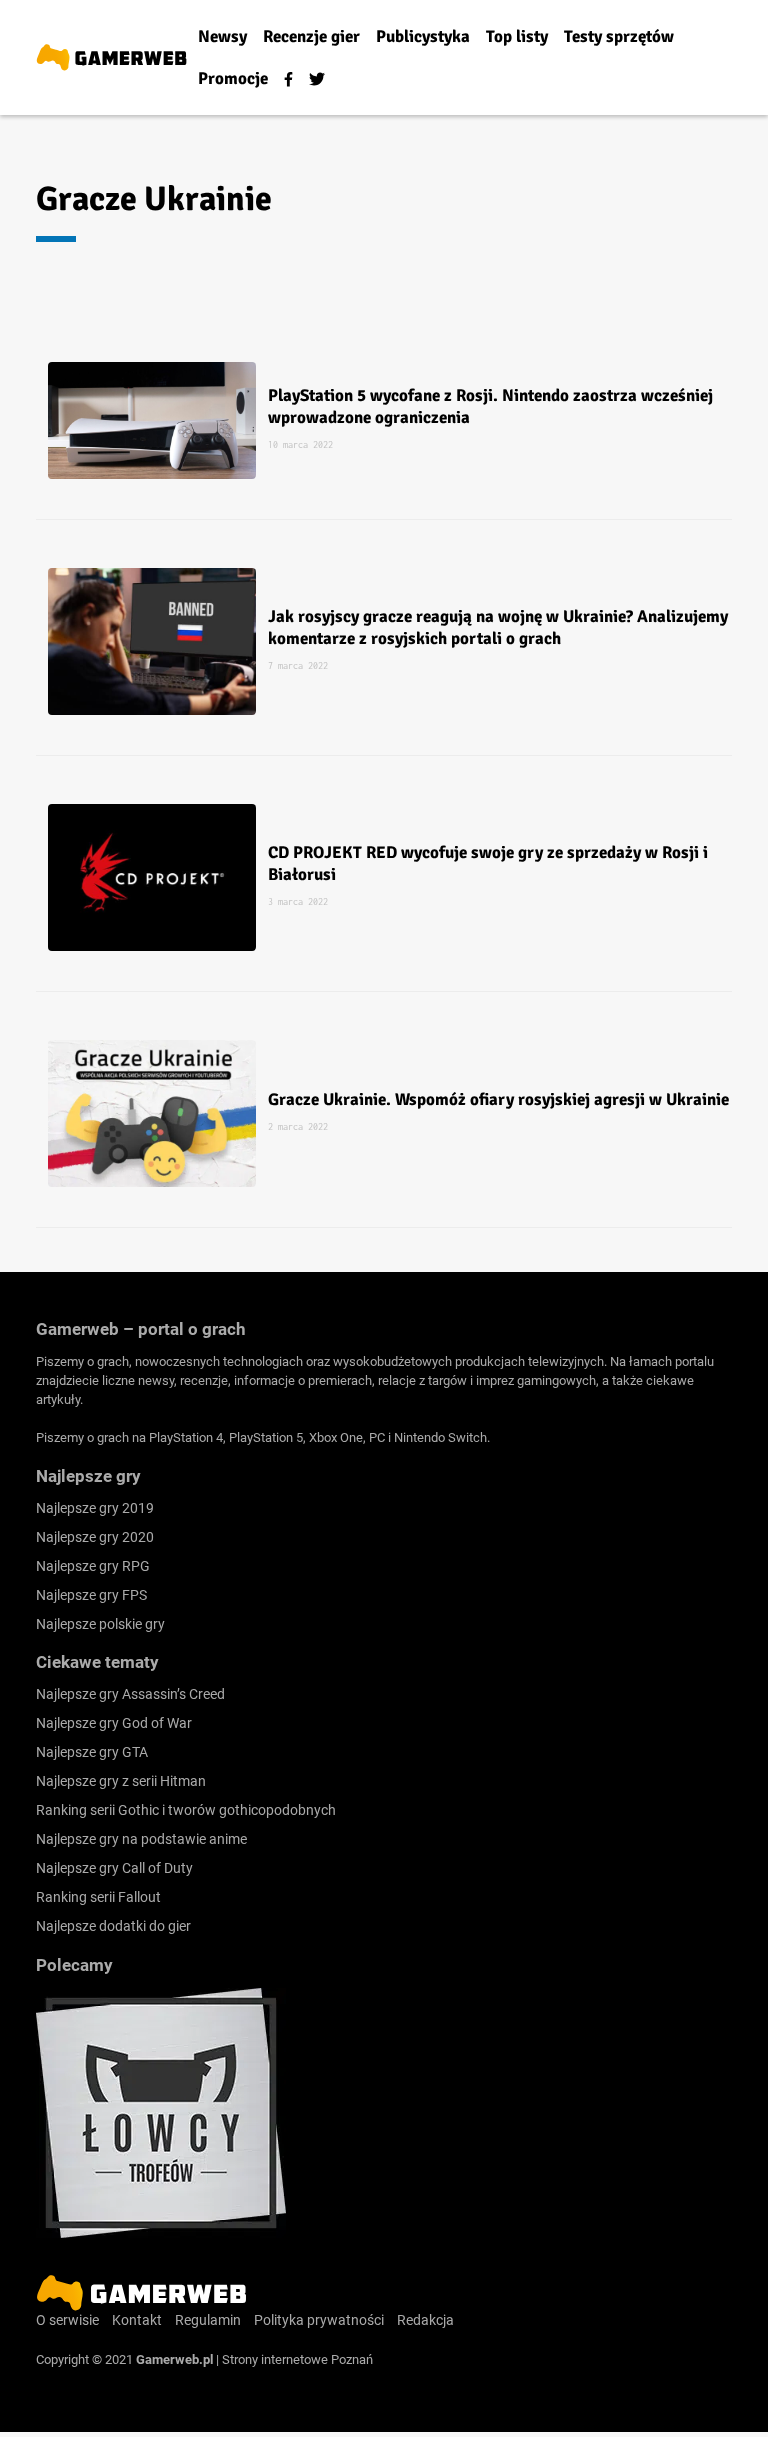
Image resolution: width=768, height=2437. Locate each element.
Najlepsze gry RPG (93, 1566)
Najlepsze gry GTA (92, 1752)
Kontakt (137, 2320)
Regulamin (208, 2320)
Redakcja (425, 2320)
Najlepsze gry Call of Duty (114, 1868)
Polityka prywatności (319, 2320)
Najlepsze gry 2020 (95, 1537)
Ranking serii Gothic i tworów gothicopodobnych (186, 1810)
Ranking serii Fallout (98, 1897)
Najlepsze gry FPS (91, 1595)
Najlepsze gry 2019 (95, 1508)
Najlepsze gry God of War (114, 1723)
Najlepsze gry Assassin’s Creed (130, 1694)
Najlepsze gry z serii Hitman (121, 1781)
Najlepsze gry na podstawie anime (141, 1839)
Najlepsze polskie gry (100, 1624)
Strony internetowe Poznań (297, 2359)
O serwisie (67, 2320)
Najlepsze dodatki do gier (113, 1926)
